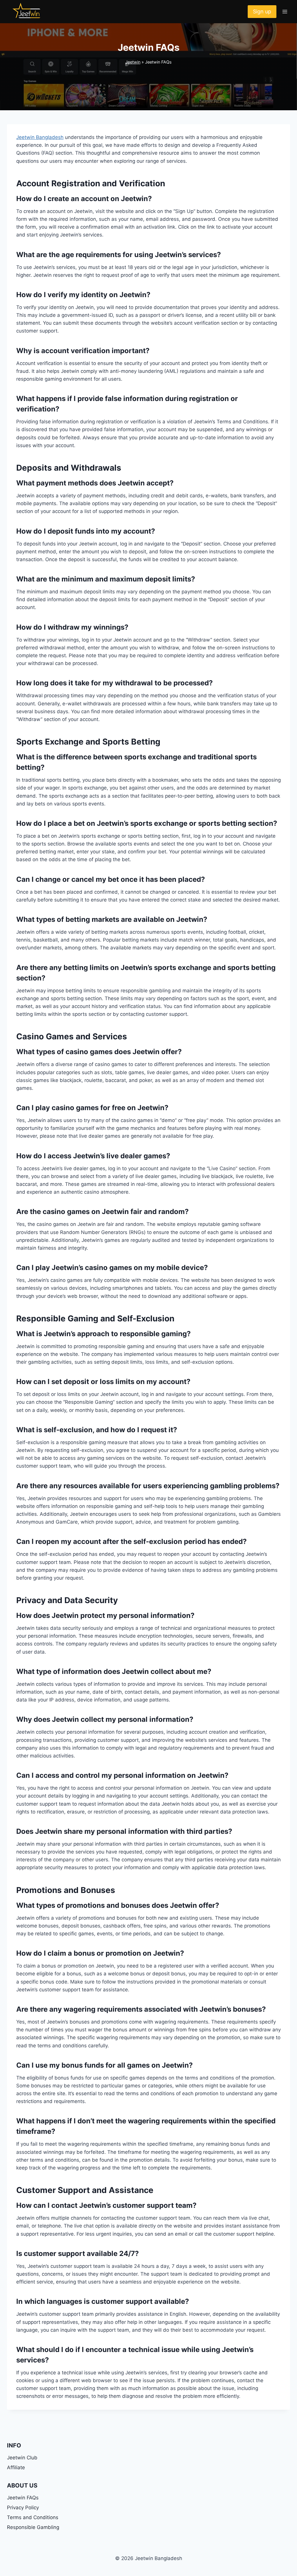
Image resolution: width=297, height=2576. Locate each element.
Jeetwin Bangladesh (40, 137)
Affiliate (16, 2467)
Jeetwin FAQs (23, 2498)
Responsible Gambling (33, 2527)
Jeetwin (133, 62)
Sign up (262, 11)
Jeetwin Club (23, 2458)
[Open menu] (285, 11)
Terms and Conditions (33, 2517)
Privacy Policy (23, 2508)
